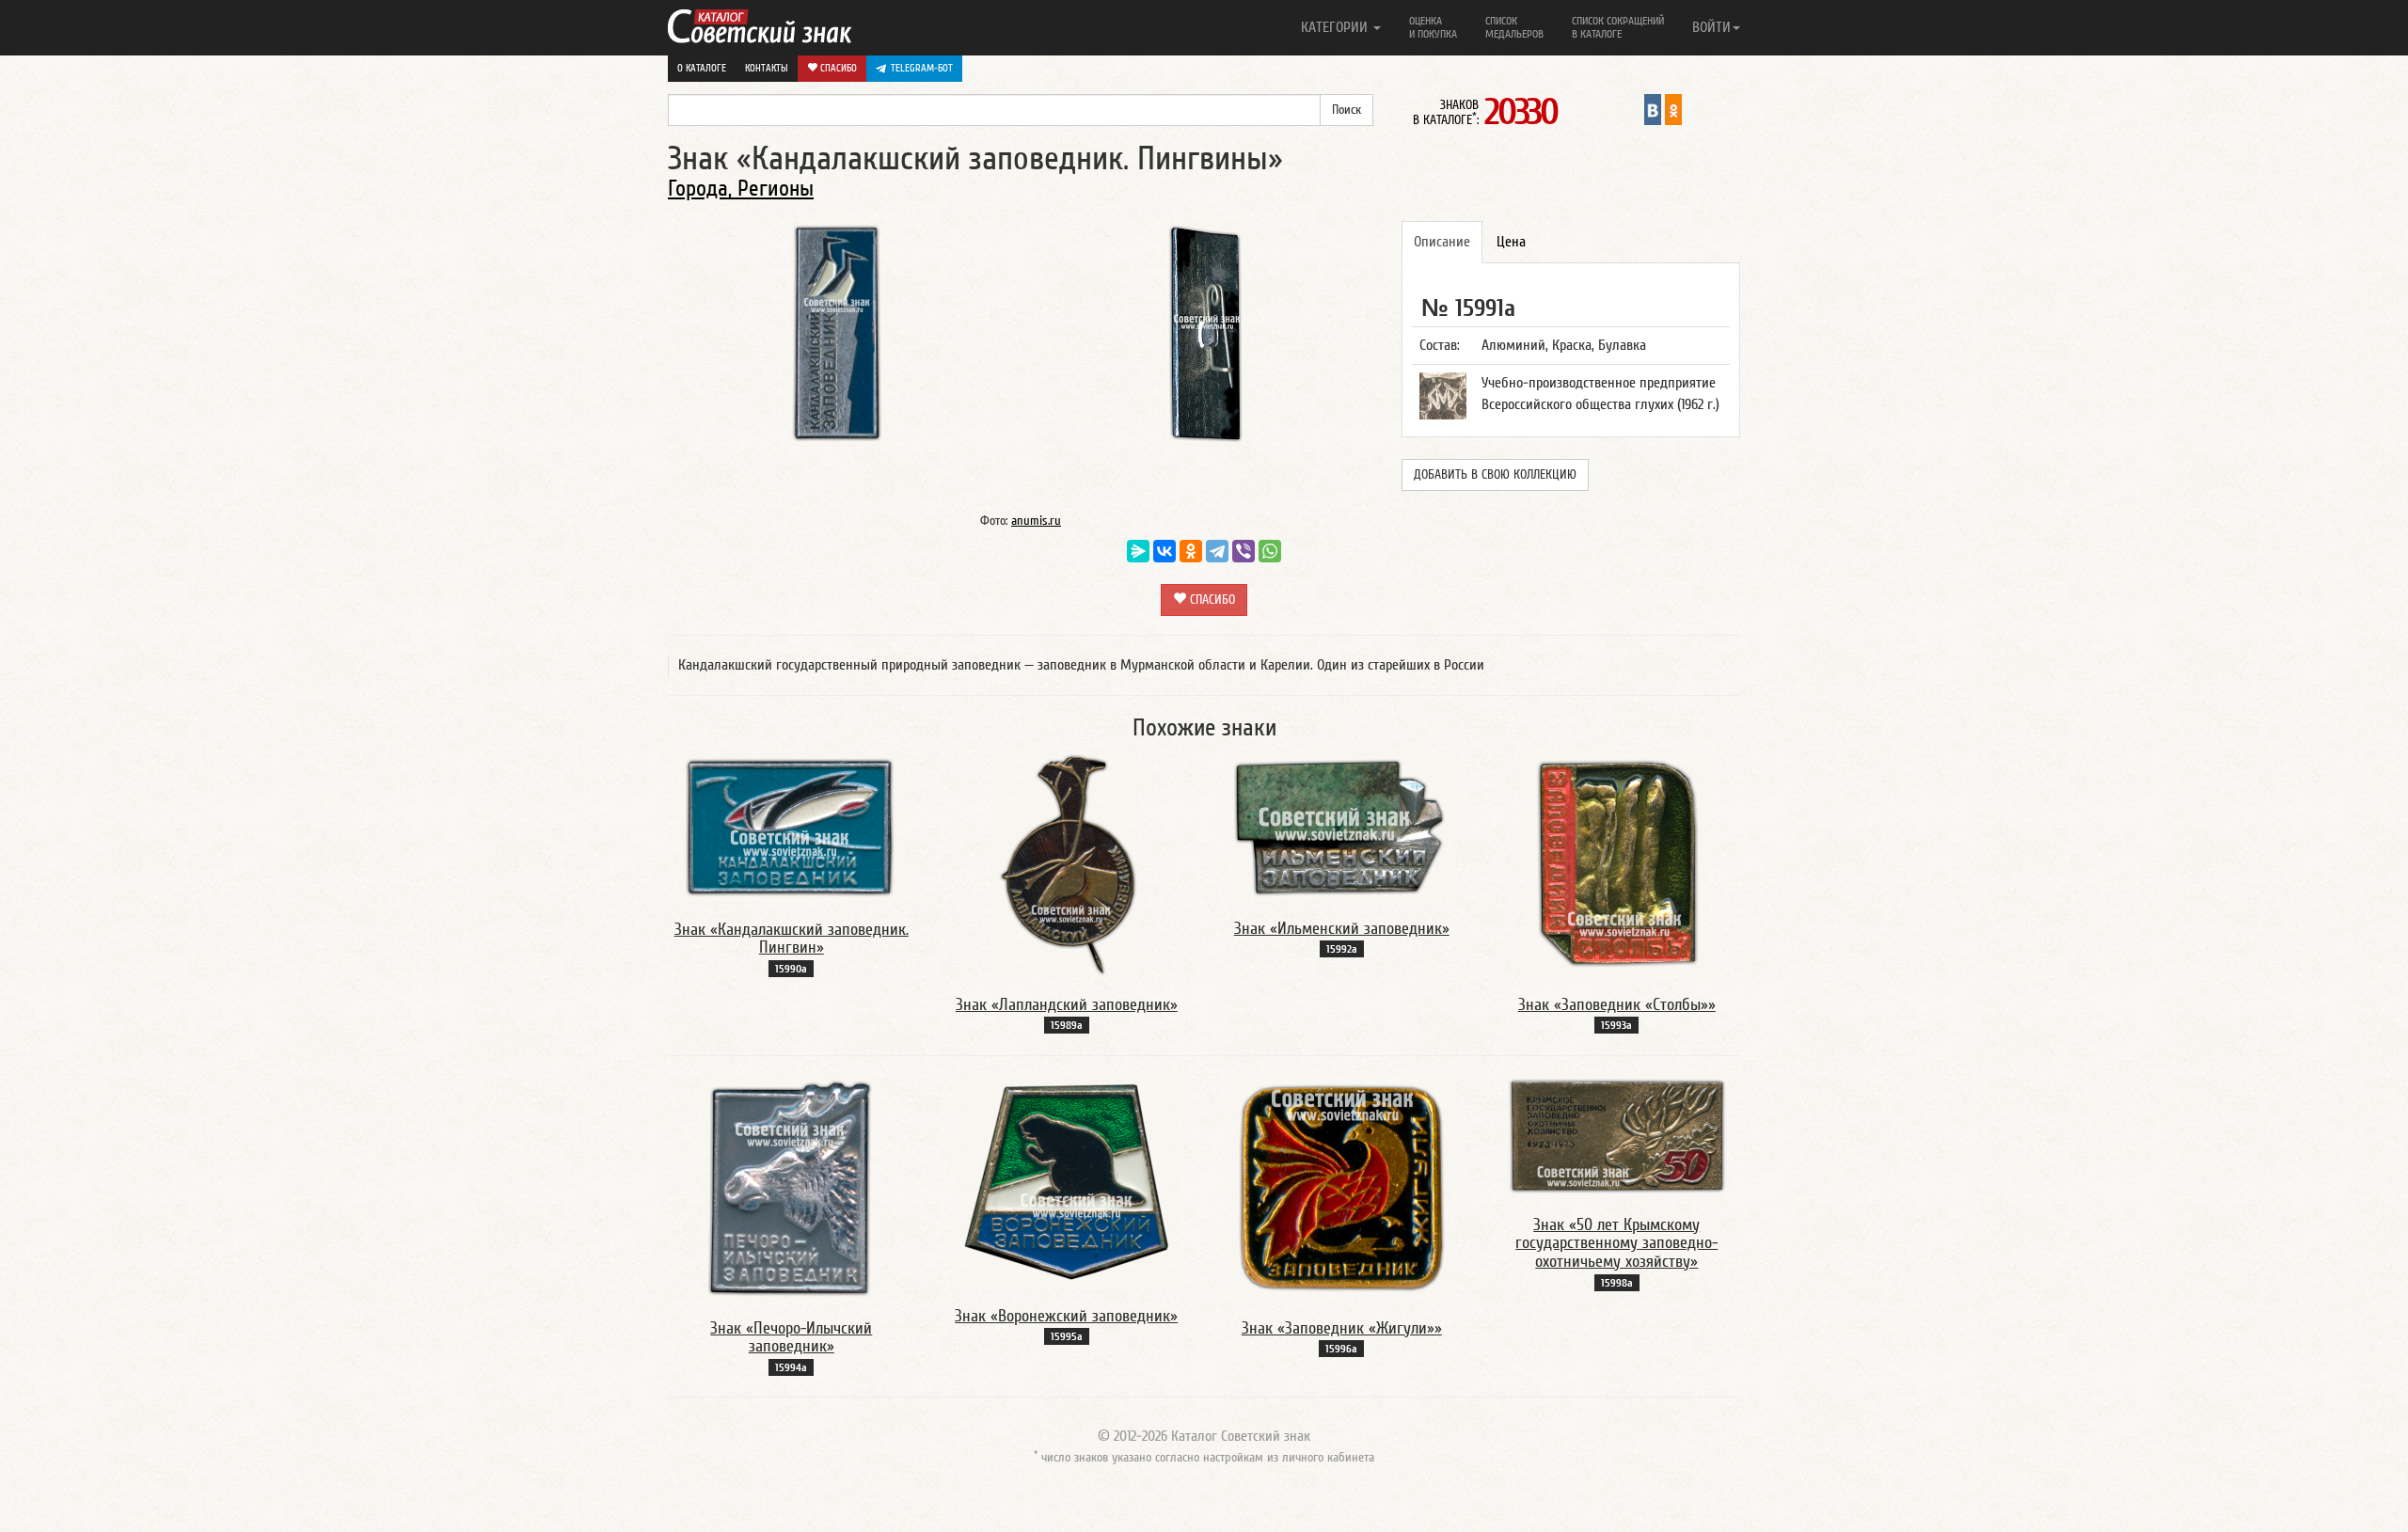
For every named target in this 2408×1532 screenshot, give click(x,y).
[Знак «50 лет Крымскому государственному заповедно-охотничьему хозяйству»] (1617, 1135)
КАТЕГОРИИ (1336, 27)
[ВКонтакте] (1164, 551)
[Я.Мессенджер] (1138, 551)
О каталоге (702, 68)
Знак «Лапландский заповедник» (1067, 1005)
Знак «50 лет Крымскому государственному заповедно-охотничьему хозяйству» (1616, 1244)
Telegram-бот (922, 68)
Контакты (767, 68)
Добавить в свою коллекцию (1495, 475)
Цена (1511, 242)
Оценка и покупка (1433, 27)
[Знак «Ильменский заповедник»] (1341, 825)
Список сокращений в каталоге (1618, 27)
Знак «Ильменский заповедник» (1342, 929)
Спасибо (837, 68)
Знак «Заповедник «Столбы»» (1617, 1005)
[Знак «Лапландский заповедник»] (1067, 863)
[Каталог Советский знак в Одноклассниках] (1673, 109)
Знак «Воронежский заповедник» (1066, 1316)
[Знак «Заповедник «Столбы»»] (1617, 863)
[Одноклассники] (1191, 551)
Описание (1442, 242)
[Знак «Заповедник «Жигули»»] (1341, 1187)
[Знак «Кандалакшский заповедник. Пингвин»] (791, 826)
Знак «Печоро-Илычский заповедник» (791, 1338)
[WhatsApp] (1270, 551)
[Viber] (1244, 551)
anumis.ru (1036, 521)
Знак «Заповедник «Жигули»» (1342, 1328)
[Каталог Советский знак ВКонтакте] (1653, 109)
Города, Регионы (741, 189)
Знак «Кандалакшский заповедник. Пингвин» (792, 939)
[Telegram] (1217, 551)
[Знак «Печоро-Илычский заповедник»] (791, 1187)
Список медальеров (1514, 27)
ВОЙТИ (1711, 27)
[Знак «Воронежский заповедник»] (1067, 1180)
